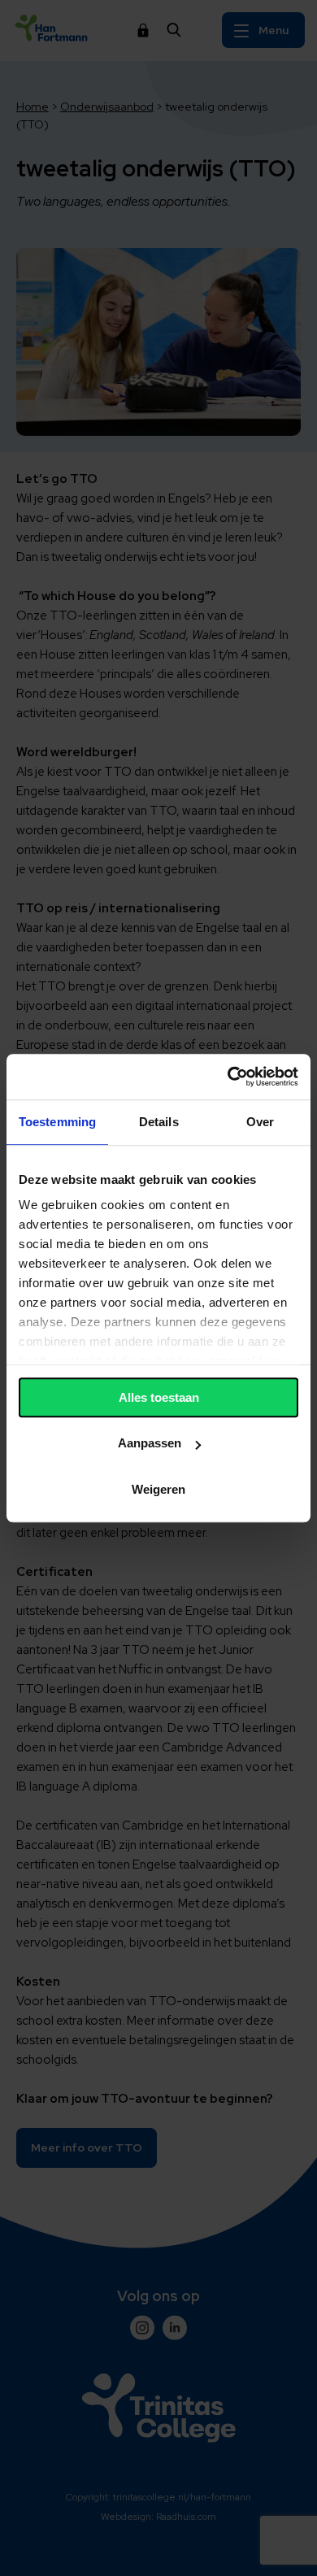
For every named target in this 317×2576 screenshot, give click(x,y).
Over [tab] (260, 1122)
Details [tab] (159, 1122)
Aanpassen (150, 1443)
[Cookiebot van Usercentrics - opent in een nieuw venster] (228, 1077)
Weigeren (158, 1489)
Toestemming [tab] (57, 1122)
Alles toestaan (159, 1397)
